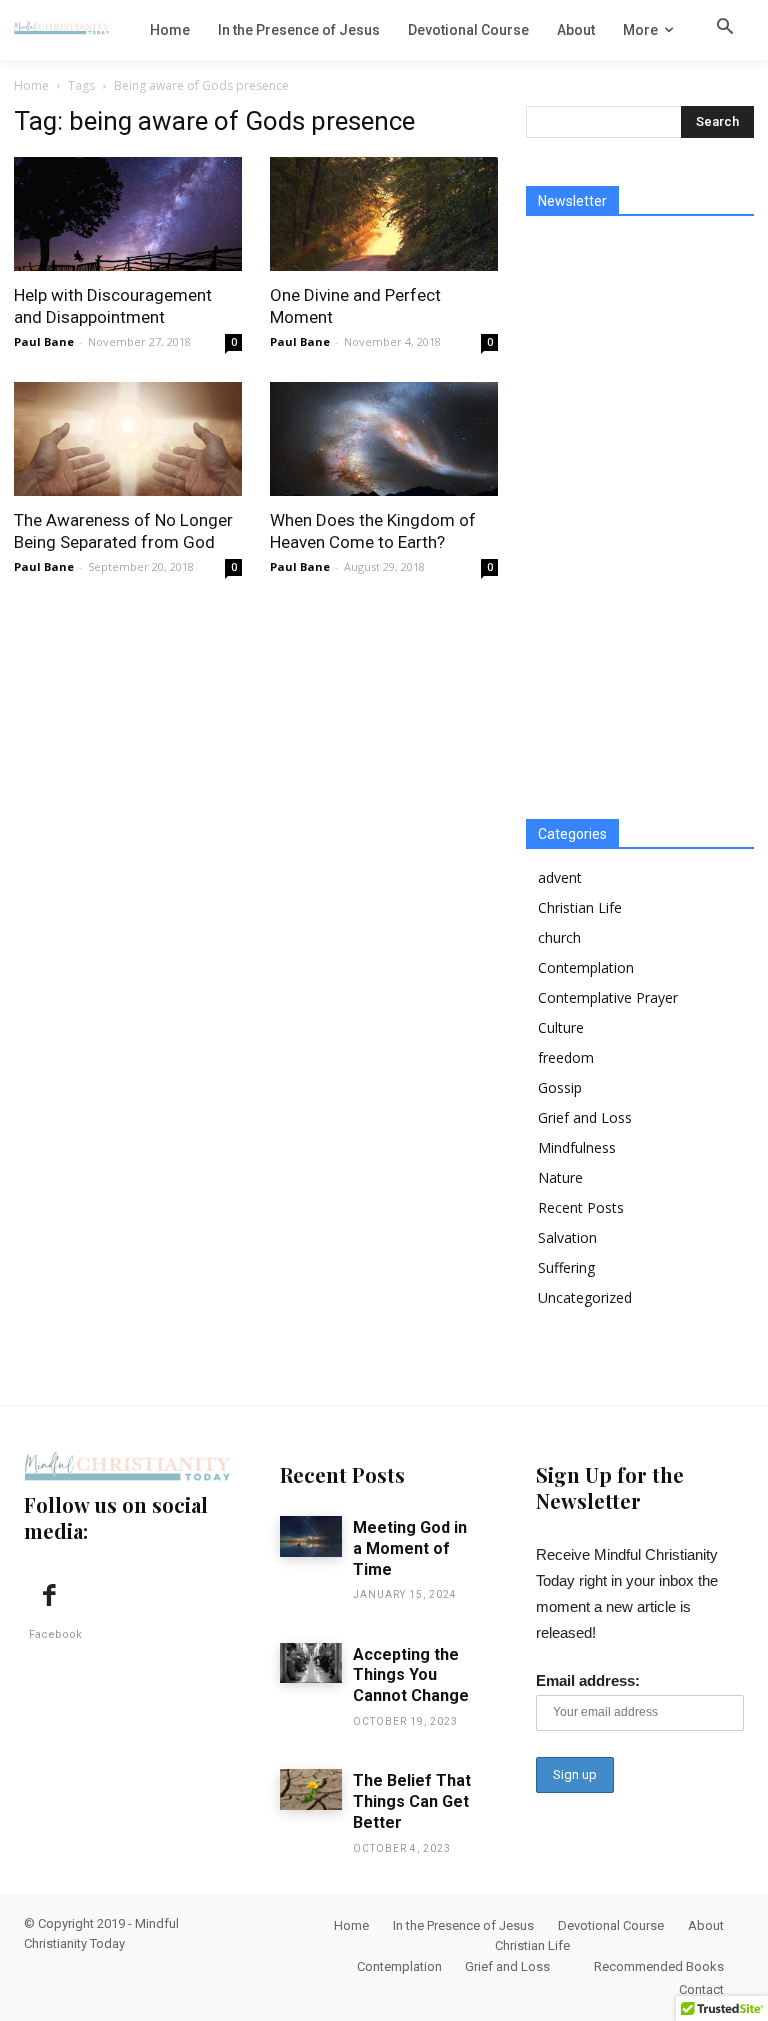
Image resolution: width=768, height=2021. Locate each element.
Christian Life (580, 907)
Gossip (560, 1087)
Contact (701, 1989)
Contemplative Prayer (608, 997)
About (706, 1925)
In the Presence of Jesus (463, 1925)
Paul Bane (44, 341)
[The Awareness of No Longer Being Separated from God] (128, 439)
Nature (560, 1177)
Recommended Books (659, 1966)
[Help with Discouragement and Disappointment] (128, 214)
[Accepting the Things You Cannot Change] (311, 1663)
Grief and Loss (585, 1117)
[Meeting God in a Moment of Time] (311, 1536)
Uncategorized (585, 1297)
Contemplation (586, 967)
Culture (561, 1027)
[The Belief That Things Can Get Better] (311, 1789)
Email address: (588, 1680)
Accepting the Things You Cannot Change (411, 1675)
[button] (725, 29)
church (559, 937)
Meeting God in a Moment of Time (410, 1548)
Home (31, 85)
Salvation (567, 1237)
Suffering (566, 1267)
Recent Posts (581, 1207)
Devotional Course (611, 1925)
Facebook (55, 1634)
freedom (566, 1057)
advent (560, 877)
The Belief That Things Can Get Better (412, 1801)
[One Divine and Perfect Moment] (384, 214)
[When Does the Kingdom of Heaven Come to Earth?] (384, 439)
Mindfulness (577, 1147)
